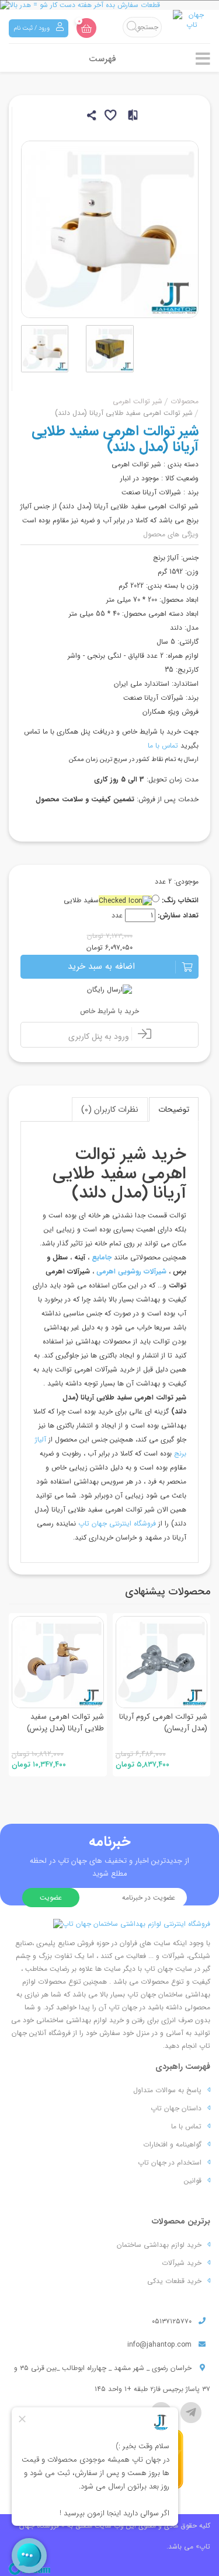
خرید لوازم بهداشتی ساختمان (159, 2245)
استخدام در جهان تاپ (170, 2163)
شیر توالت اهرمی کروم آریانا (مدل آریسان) (163, 1722)
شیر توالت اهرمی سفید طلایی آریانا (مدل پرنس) (65, 1722)
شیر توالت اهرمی (138, 401)
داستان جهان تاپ (176, 2108)
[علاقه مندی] (109, 117)
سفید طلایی (81, 900)
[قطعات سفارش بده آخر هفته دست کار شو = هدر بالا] (109, 5)
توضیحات (174, 1109)
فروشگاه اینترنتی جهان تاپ (117, 1523)
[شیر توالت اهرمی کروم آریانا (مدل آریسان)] (162, 1662)
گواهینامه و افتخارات (172, 2144)
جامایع (102, 1257)
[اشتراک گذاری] (90, 117)
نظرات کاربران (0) (110, 1109)
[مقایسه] (129, 117)
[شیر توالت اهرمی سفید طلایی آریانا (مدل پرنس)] (58, 1662)
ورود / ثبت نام (32, 28)
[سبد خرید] (86, 28)
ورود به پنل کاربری (100, 1036)
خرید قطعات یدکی (174, 2281)
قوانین (193, 2181)
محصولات (185, 401)
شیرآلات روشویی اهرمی (131, 1271)
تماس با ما (163, 746)
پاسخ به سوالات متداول (167, 2090)
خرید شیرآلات (182, 2263)
